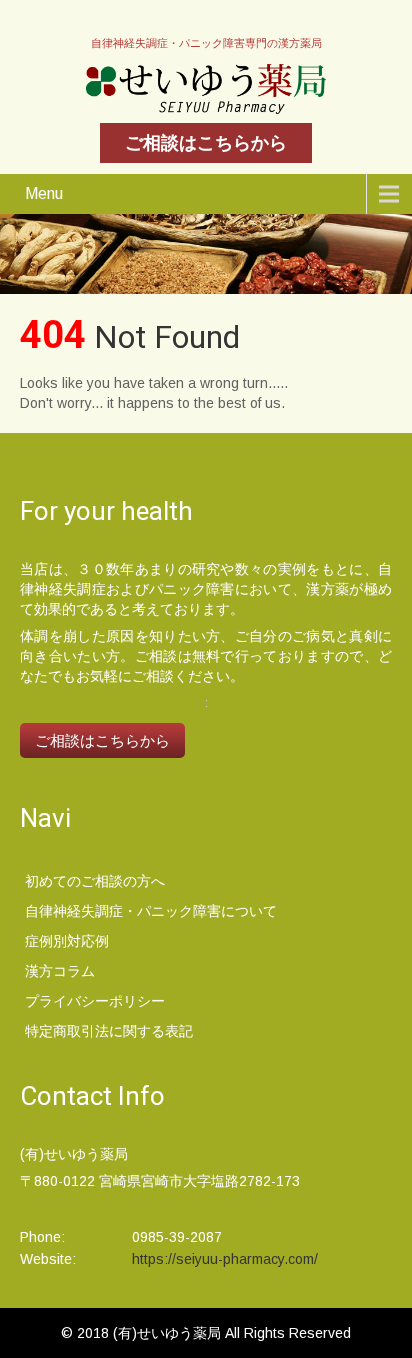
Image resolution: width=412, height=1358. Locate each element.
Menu (44, 193)
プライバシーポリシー (95, 1001)
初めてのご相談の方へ (95, 881)
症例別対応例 (67, 941)
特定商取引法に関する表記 (109, 1031)
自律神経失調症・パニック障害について (151, 911)
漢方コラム (60, 971)
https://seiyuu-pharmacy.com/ (225, 1259)
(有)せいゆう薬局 (169, 1333)
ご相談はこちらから (206, 143)
